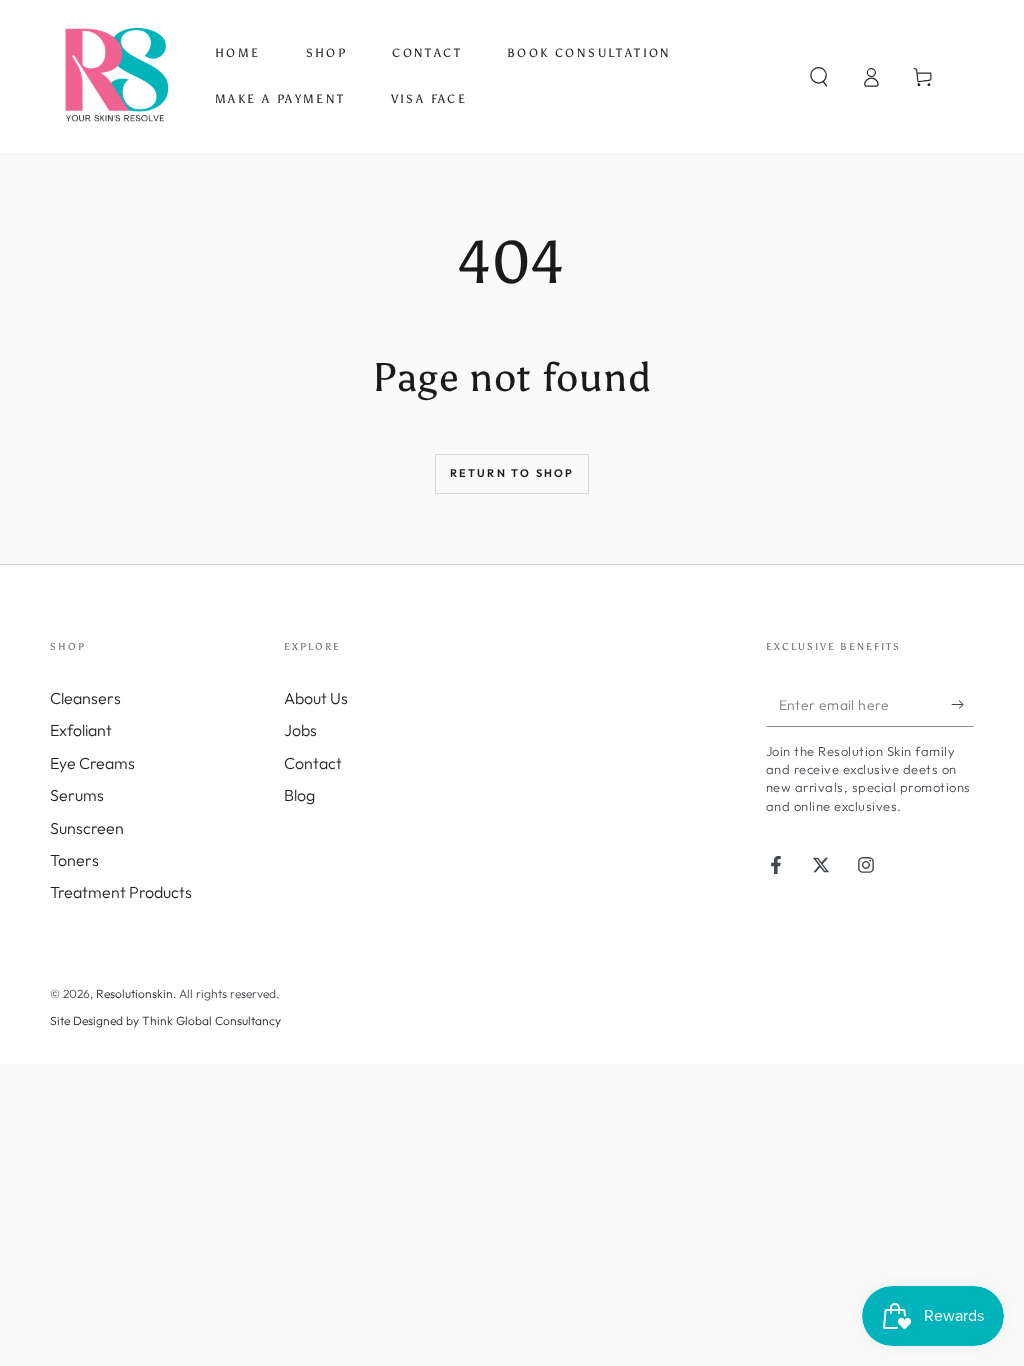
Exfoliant (81, 730)
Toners (74, 860)
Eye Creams (92, 763)
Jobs (300, 730)
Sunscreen (87, 828)
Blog (299, 795)
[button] (819, 77)
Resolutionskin (134, 993)
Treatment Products (121, 892)
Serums (77, 795)
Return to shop (512, 473)
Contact (313, 763)
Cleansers (85, 698)
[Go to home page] (115, 77)
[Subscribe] (962, 704)
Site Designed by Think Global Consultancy (165, 1020)
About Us (316, 698)
